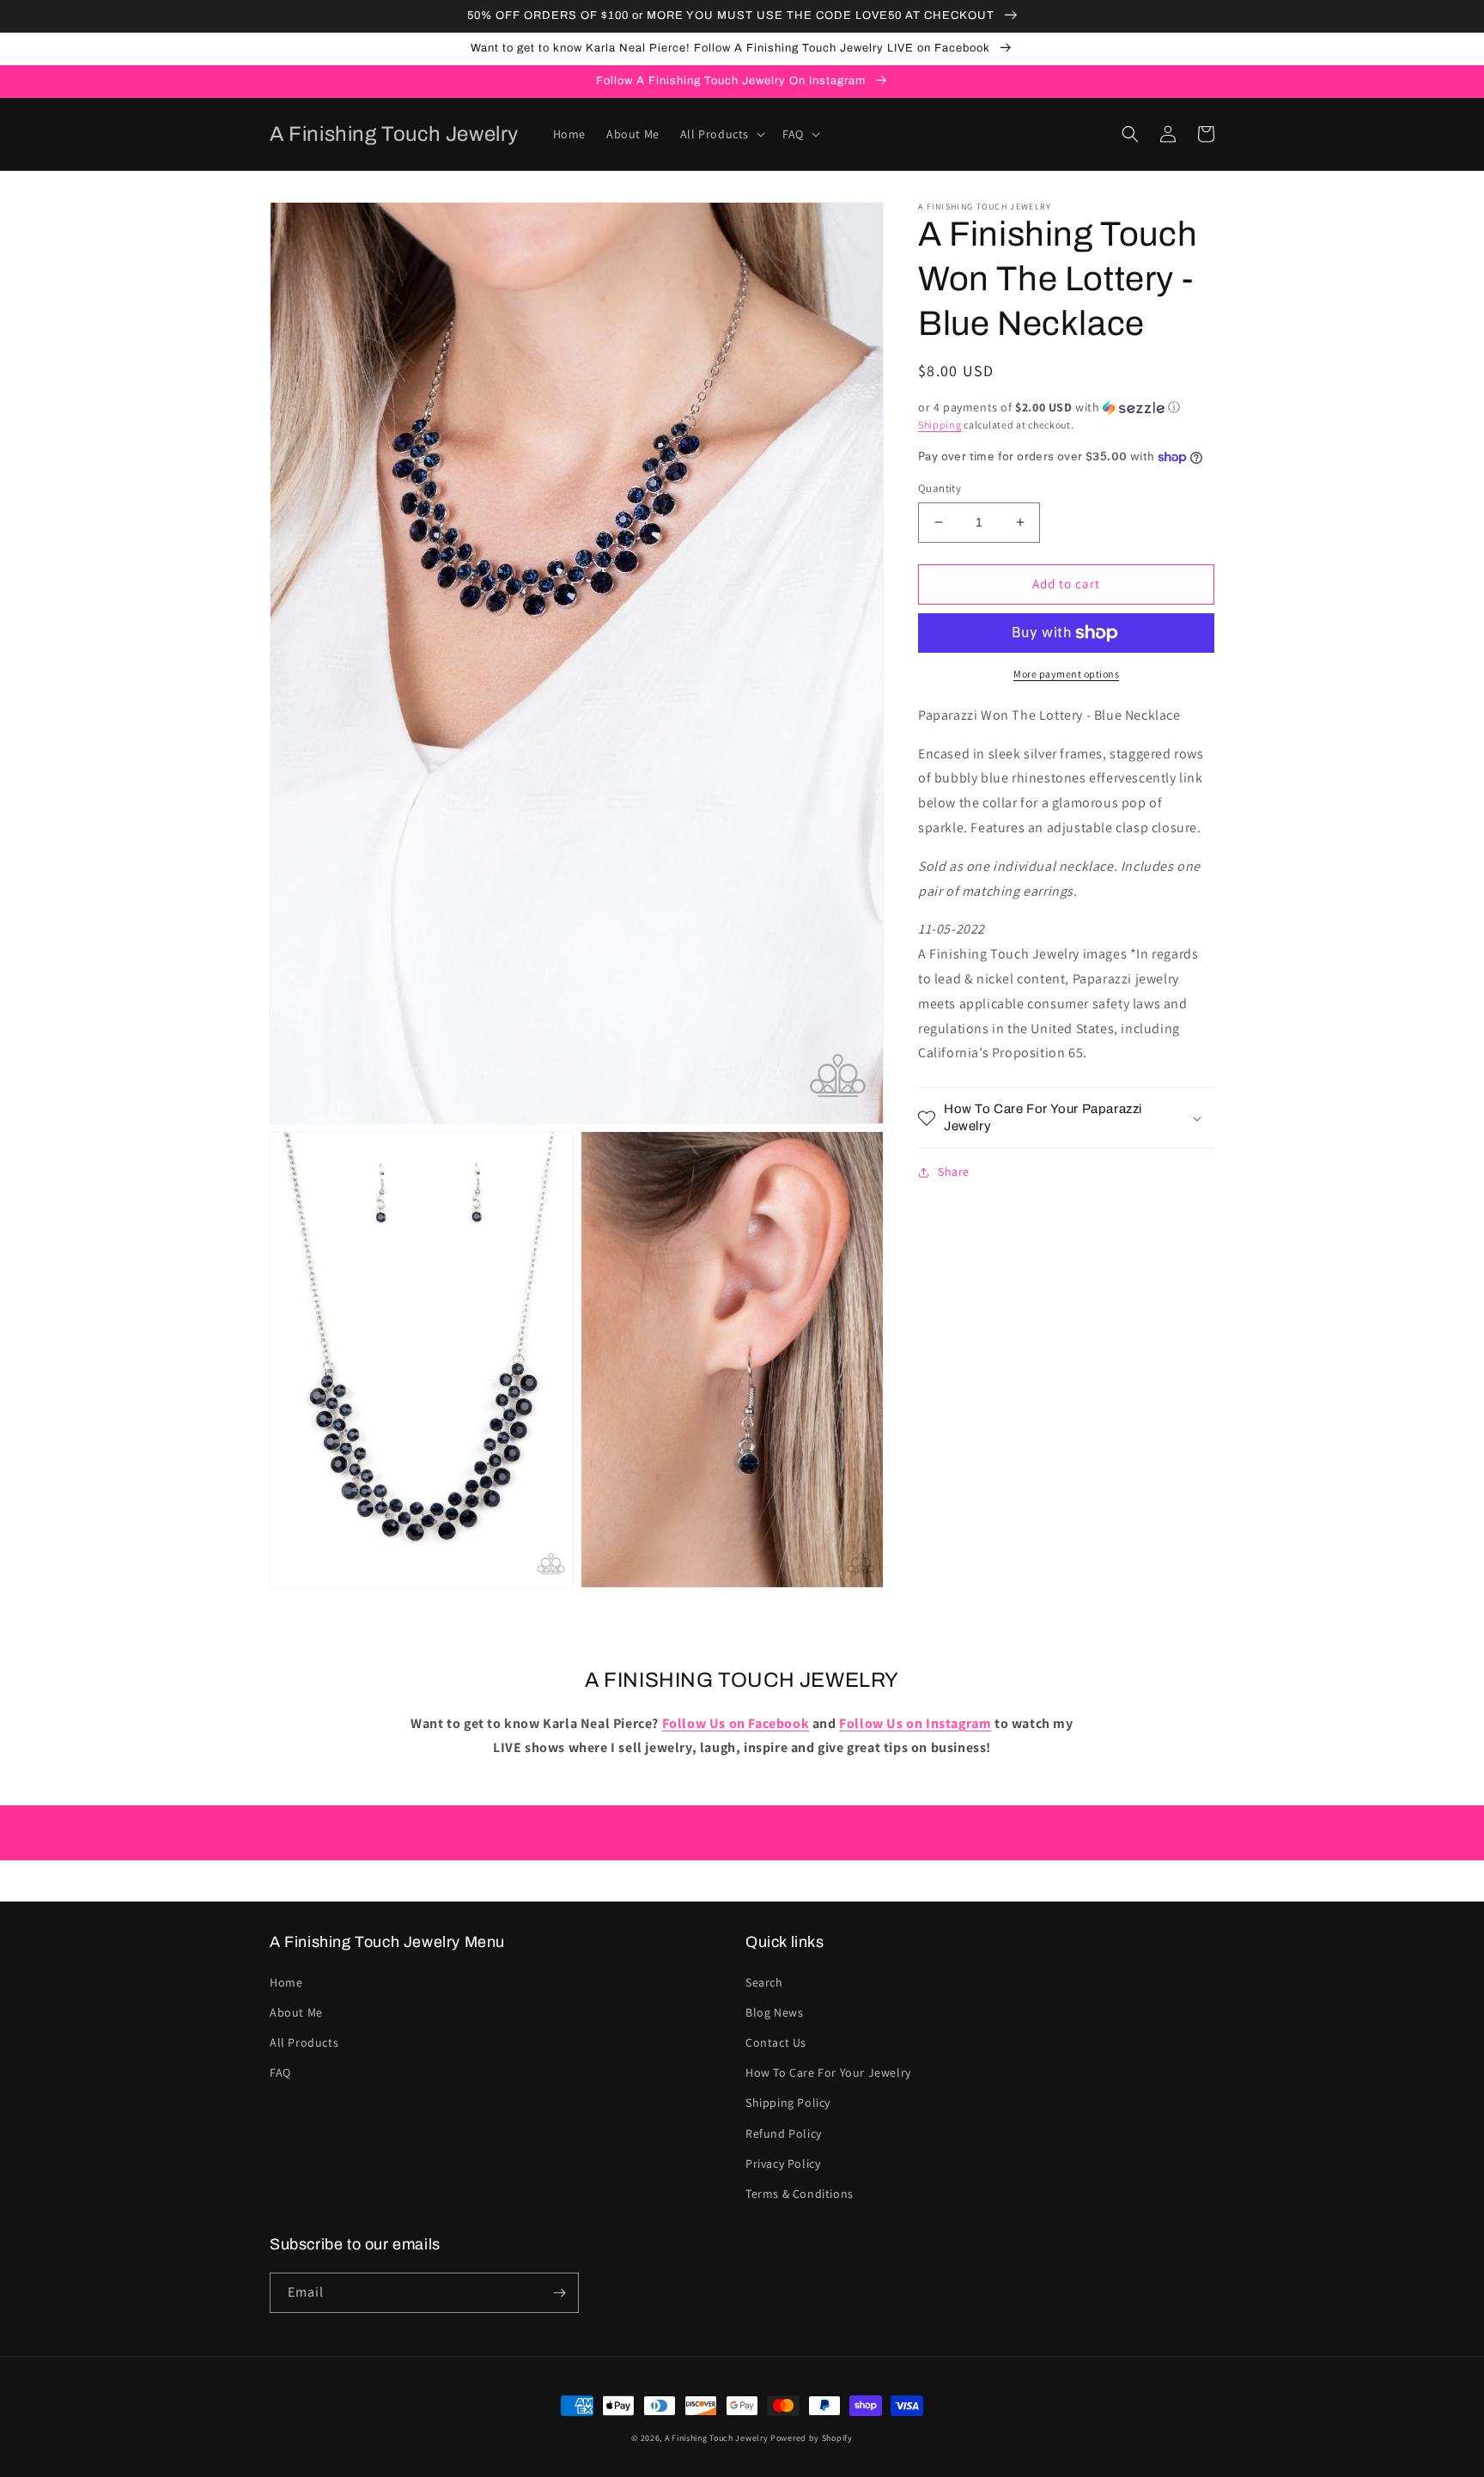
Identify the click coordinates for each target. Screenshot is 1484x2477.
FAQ (280, 2072)
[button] (721, 134)
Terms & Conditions (800, 2194)
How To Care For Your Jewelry (828, 2072)
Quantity (940, 488)
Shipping (940, 425)
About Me (296, 2012)
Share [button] (954, 1172)
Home (286, 1982)
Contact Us (776, 2042)
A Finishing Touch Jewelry (717, 2438)
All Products (304, 2042)
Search (764, 1982)
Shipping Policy (788, 2103)
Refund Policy (784, 2133)
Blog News (774, 2012)
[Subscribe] (559, 2293)
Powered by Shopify (812, 2438)
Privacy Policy (783, 2164)
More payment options (1066, 674)
